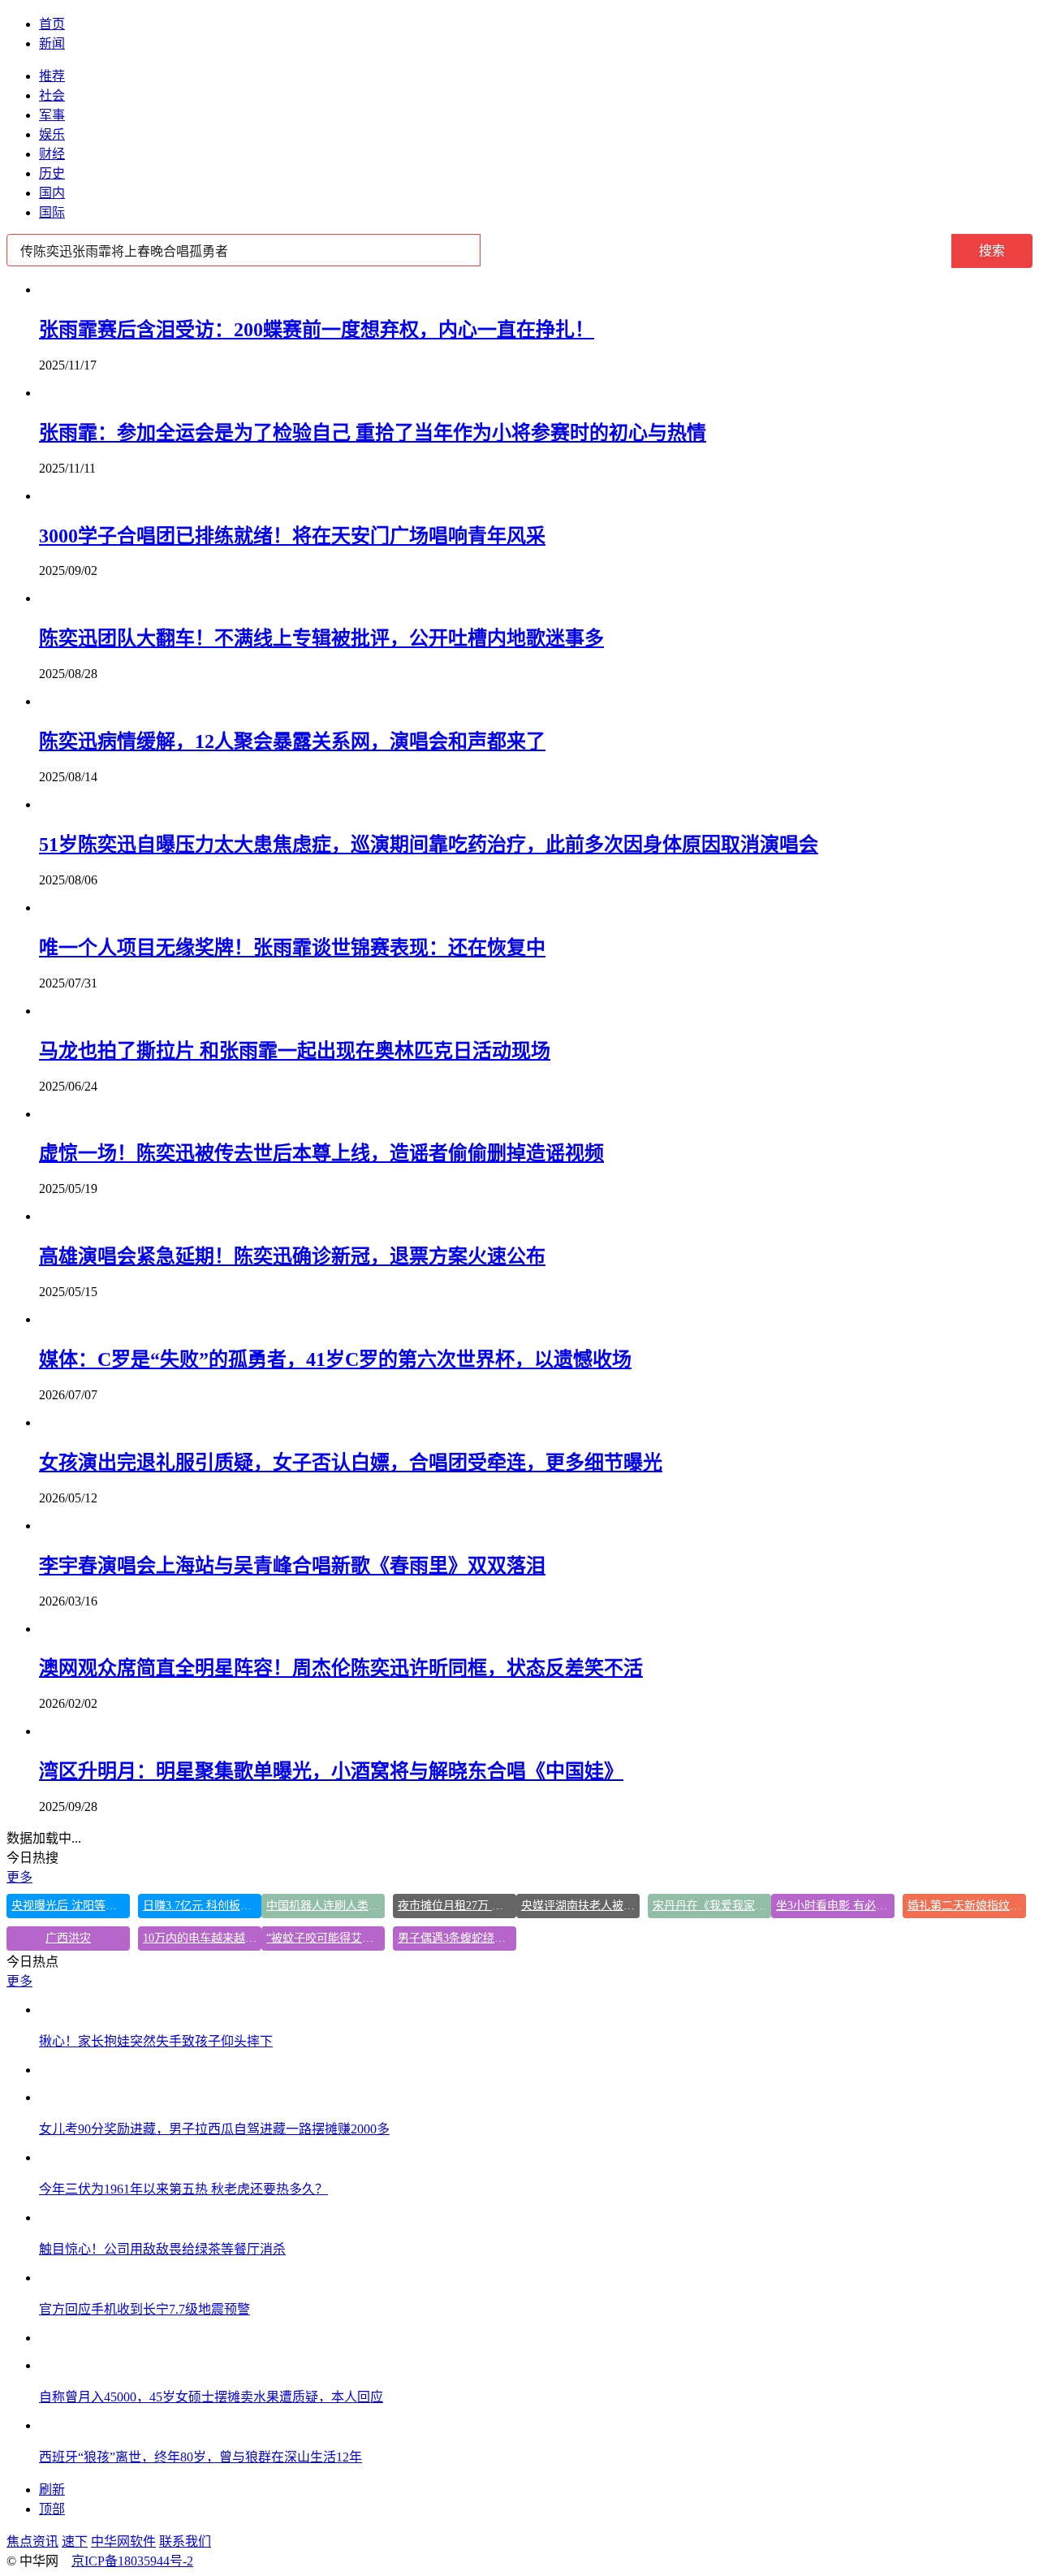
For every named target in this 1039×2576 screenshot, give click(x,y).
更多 (19, 1877)
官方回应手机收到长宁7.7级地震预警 (144, 2309)
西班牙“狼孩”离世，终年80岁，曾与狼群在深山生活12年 (200, 2457)
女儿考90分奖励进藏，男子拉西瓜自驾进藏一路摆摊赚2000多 (214, 2129)
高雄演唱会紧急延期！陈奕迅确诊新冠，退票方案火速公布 (292, 1256)
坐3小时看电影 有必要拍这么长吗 (835, 1906)
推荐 (52, 76)
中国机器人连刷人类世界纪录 (325, 1906)
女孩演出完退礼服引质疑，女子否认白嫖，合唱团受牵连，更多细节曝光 (351, 1463)
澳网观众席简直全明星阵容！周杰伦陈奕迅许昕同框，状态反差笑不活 (341, 1668)
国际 (52, 212)
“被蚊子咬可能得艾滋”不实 (325, 1938)
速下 (75, 2541)
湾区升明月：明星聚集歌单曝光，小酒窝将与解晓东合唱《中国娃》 (331, 1771)
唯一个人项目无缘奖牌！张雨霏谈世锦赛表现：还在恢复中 (292, 948)
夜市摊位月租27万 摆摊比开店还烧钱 (457, 1906)
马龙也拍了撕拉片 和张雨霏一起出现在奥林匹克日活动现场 (295, 1051)
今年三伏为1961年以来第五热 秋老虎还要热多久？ (183, 2189)
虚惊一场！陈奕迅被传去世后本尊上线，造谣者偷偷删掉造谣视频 (321, 1153)
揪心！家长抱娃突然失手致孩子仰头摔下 (156, 2041)
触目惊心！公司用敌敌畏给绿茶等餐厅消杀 (162, 2249)
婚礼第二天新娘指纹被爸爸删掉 (967, 1906)
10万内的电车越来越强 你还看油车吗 (202, 1938)
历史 (52, 173)
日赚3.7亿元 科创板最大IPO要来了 (202, 1906)
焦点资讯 (32, 2541)
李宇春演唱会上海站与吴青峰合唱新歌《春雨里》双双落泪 (292, 1566)
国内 (52, 193)
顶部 (52, 2509)
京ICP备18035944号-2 (132, 2561)
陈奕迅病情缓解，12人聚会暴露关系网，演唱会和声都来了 (292, 741)
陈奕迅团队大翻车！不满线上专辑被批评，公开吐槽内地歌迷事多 (321, 638)
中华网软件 (123, 2541)
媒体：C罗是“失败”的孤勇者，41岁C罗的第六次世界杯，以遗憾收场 (335, 1359)
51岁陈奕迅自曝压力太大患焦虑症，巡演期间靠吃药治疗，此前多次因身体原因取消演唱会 (429, 845)
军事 (52, 115)
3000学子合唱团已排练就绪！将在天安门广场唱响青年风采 (292, 536)
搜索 (992, 251)
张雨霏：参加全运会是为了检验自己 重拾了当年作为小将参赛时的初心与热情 (373, 433)
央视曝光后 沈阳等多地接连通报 (71, 1906)
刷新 (52, 2490)
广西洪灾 (68, 1938)
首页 (52, 24)
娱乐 (52, 134)
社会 (52, 95)
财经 (52, 154)
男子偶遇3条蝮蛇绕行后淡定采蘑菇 (457, 1938)
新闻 (52, 43)
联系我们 (185, 2541)
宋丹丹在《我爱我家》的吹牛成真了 (712, 1906)
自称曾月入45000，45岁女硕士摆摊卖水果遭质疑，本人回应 (211, 2397)
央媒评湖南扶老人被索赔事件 (580, 1906)
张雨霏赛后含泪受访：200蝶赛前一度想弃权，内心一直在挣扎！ (317, 330)
